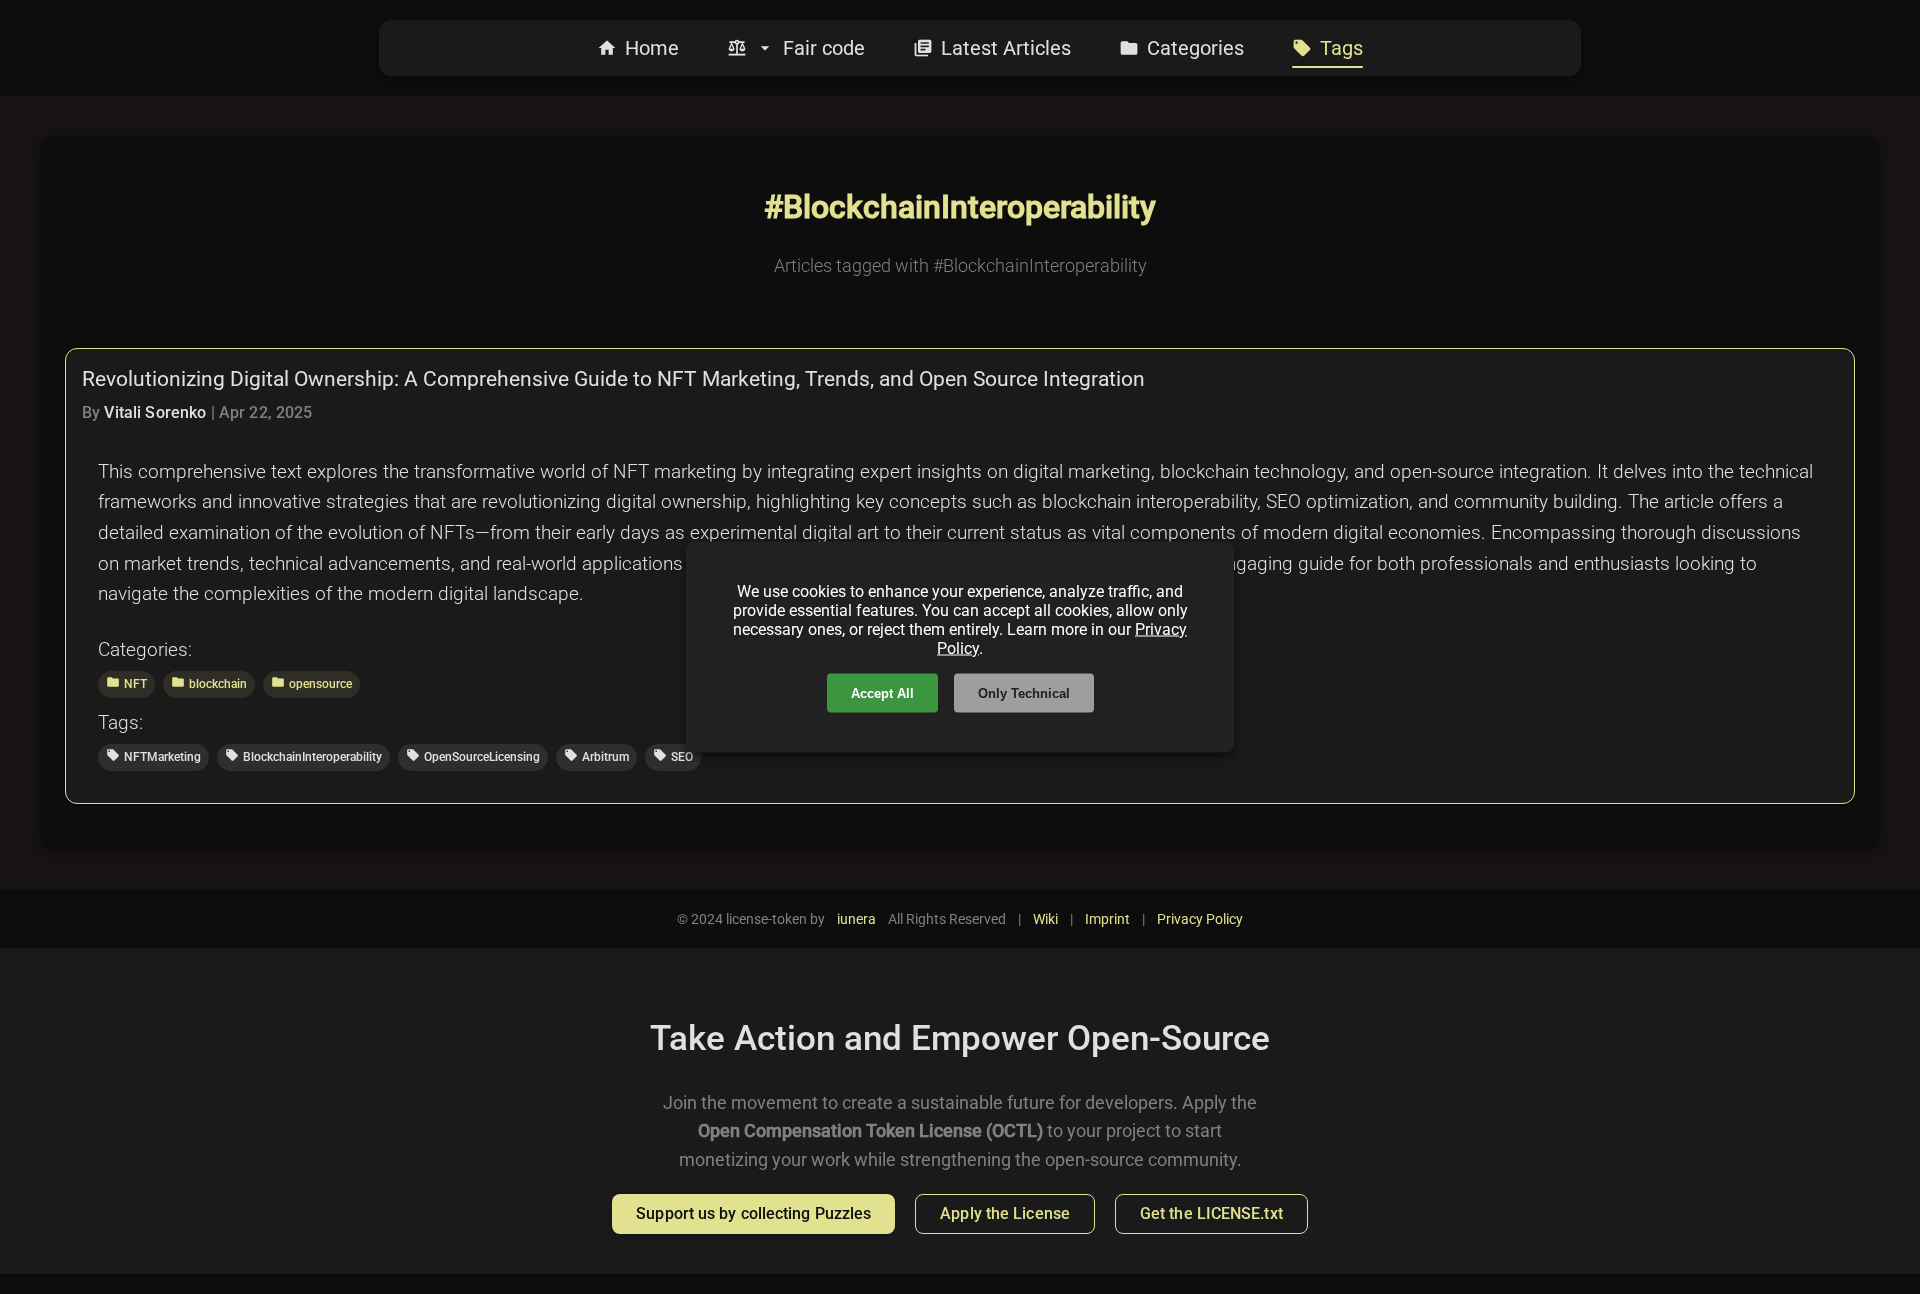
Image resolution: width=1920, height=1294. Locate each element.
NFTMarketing (153, 756)
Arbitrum (596, 756)
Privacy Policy (1200, 919)
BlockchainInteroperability (303, 756)
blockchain (209, 683)
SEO (673, 756)
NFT (126, 683)
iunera (856, 919)
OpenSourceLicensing (473, 756)
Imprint (1107, 919)
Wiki (1045, 919)
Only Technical (1024, 693)
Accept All (882, 693)
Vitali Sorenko (155, 412)
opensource (311, 683)
